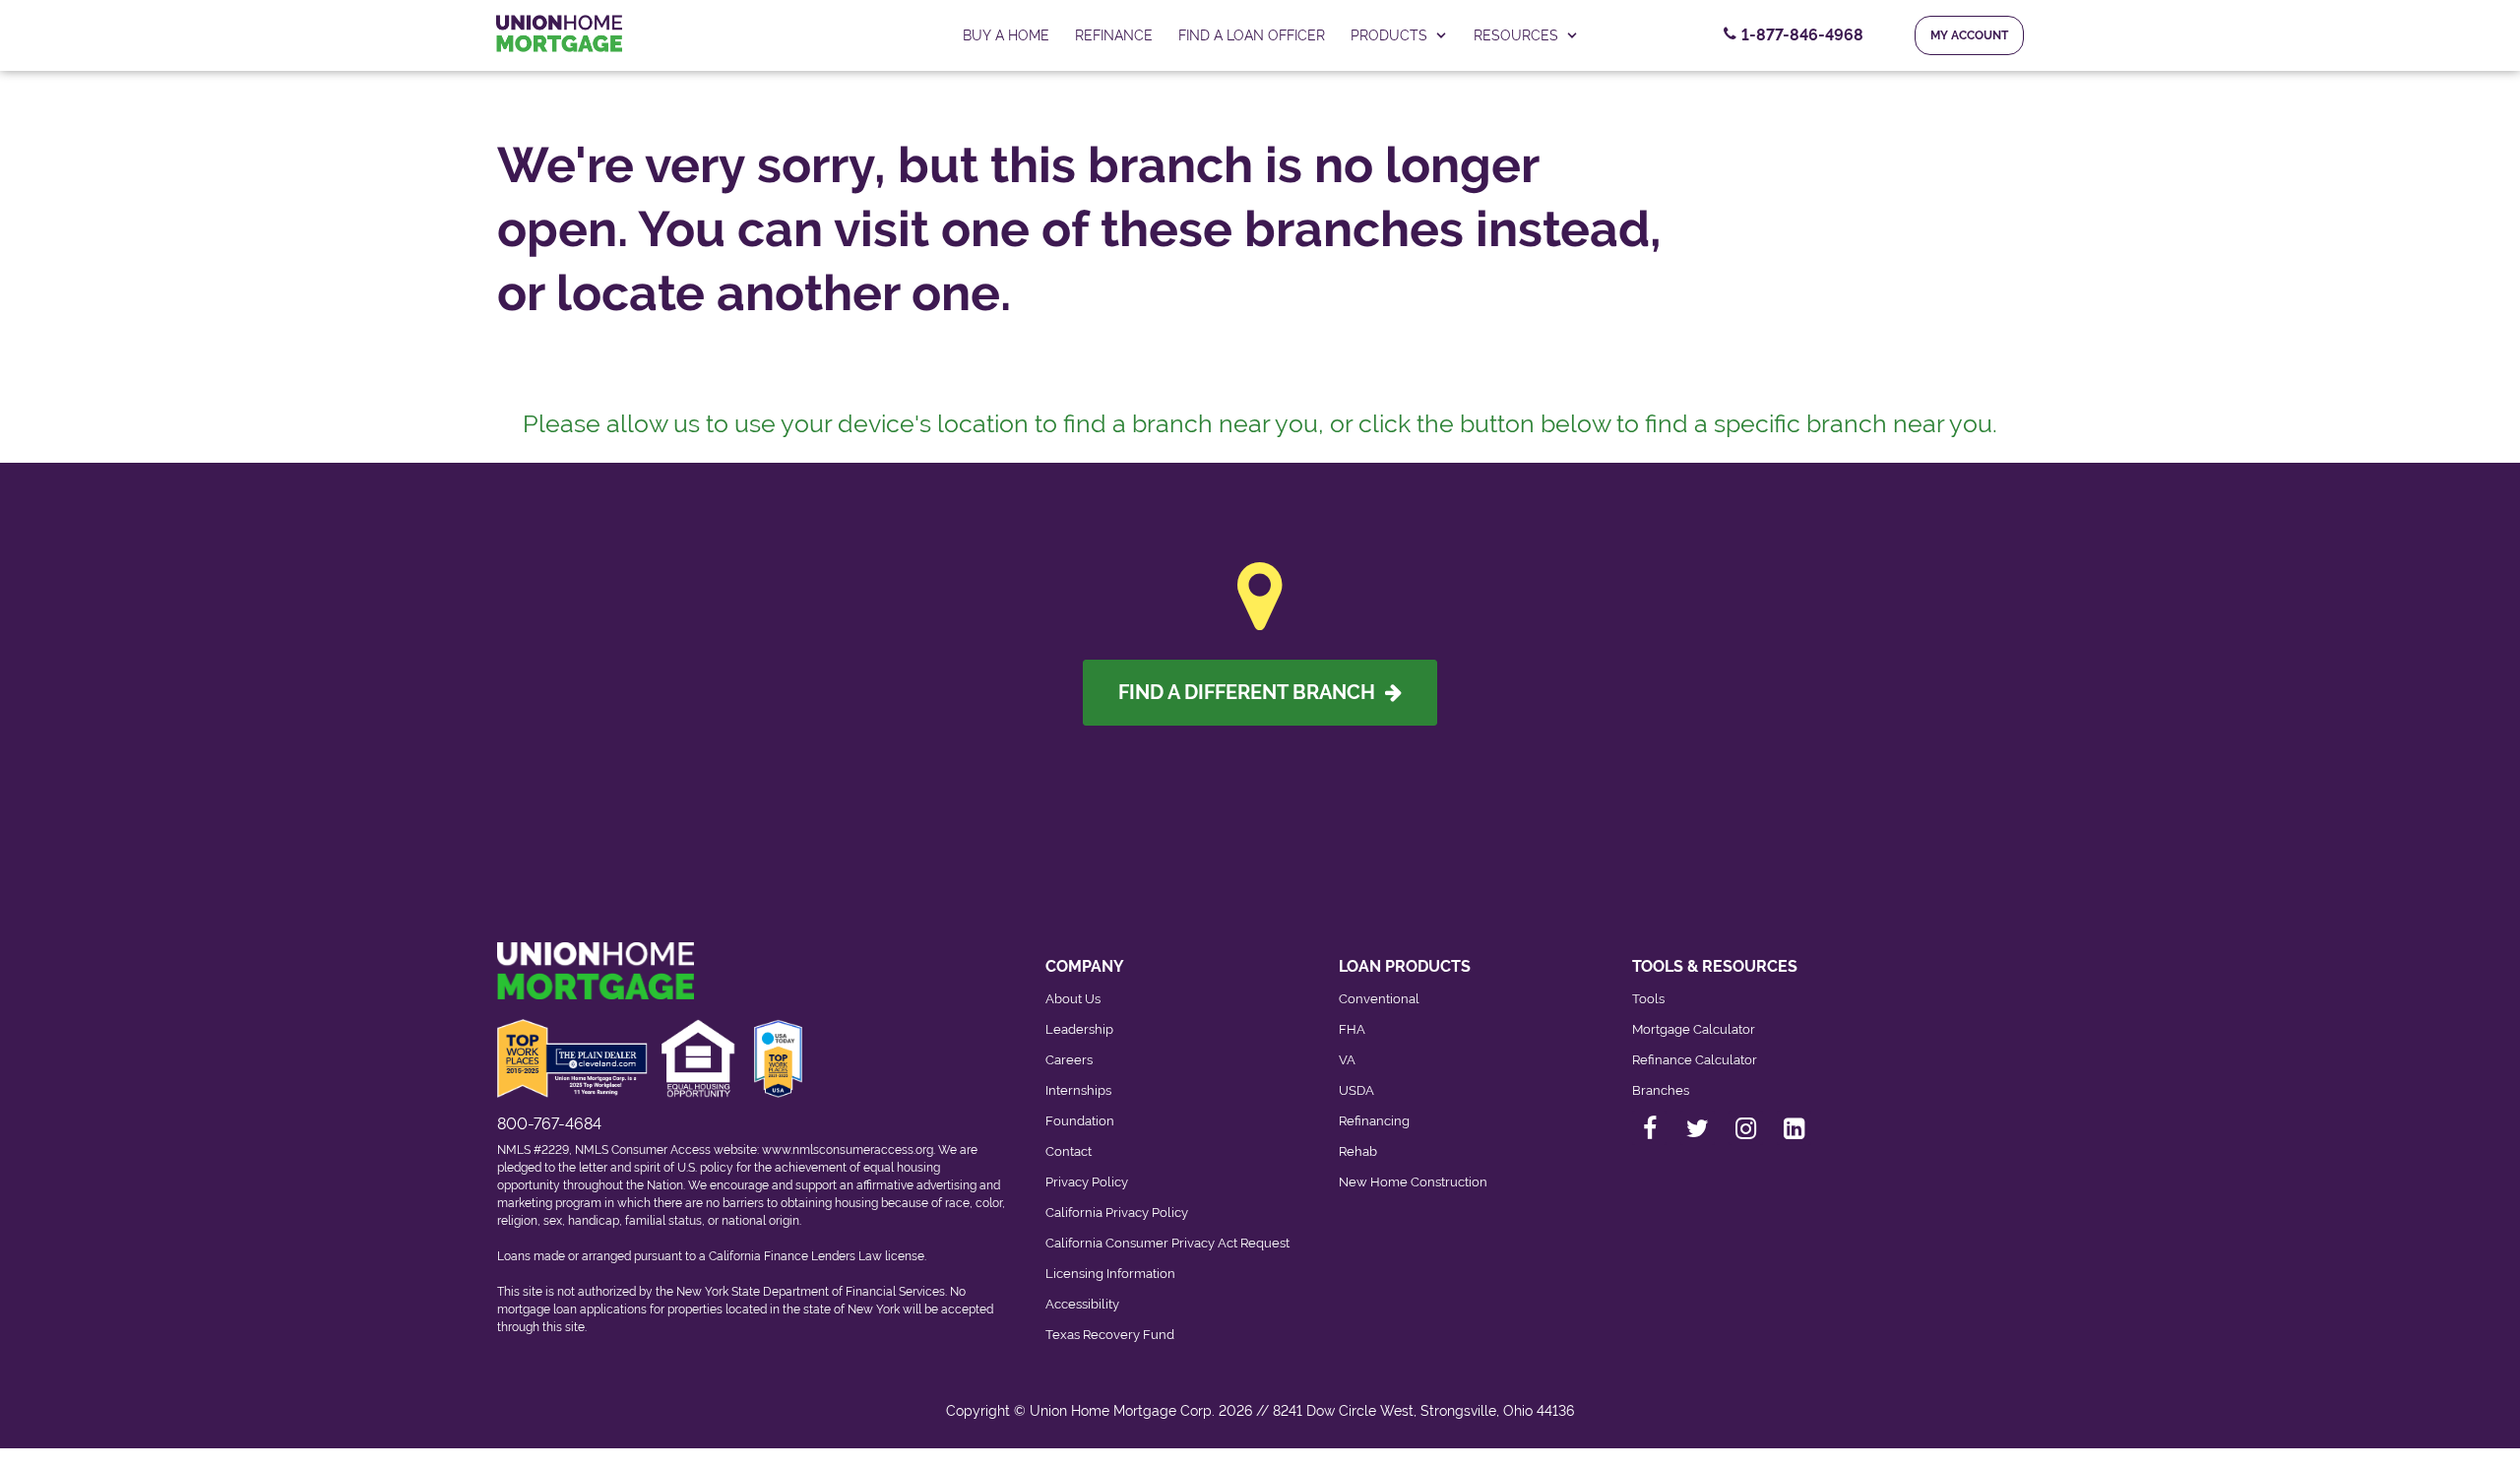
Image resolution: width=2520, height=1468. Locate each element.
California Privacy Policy (1117, 1213)
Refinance (1114, 35)
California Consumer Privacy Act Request (1167, 1243)
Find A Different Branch (1252, 692)
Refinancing (1374, 1121)
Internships (1078, 1090)
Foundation (1080, 1121)
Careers (1069, 1060)
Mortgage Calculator (1694, 1029)
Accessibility (1082, 1304)
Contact (1069, 1151)
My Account (1969, 35)
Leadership (1079, 1029)
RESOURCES (1516, 35)
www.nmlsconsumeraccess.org (848, 1150)
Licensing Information (1110, 1274)
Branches (1661, 1090)
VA (1347, 1060)
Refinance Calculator (1695, 1060)
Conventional (1379, 999)
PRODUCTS (1389, 35)
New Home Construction (1413, 1182)
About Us (1073, 999)
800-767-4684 (549, 1124)
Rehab (1358, 1151)
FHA (1352, 1029)
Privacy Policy (1087, 1182)
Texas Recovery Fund (1110, 1335)
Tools (1648, 999)
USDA (1356, 1090)
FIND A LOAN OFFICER (1252, 35)
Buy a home (1006, 35)
